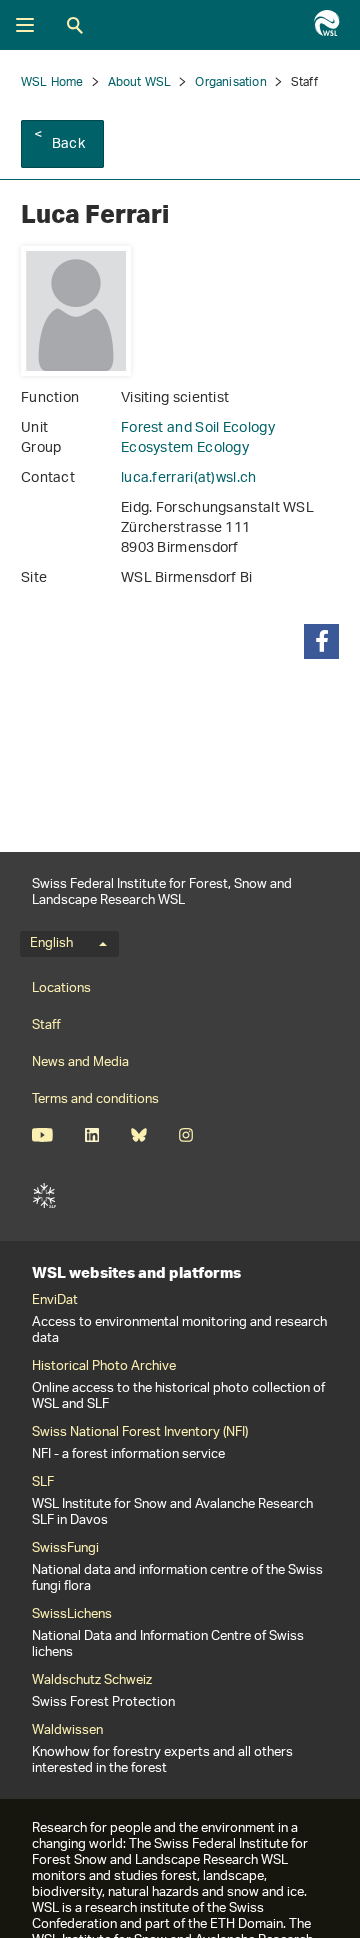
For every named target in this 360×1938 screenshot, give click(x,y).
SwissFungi (65, 1549)
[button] (321, 641)
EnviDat (55, 1301)
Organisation (230, 82)
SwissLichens (72, 1615)
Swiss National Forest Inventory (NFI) (140, 1433)
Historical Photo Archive (104, 1367)
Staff (46, 1025)
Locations (61, 988)
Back (68, 144)
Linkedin (91, 1135)
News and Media (80, 1062)
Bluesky (138, 1135)
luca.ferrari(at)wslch (189, 478)
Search (75, 25)
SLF (44, 1196)
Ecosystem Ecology (185, 448)
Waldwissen (67, 1731)
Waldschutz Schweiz (92, 1681)
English (51, 944)
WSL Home (52, 82)
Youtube (42, 1135)
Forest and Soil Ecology (198, 428)
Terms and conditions (95, 1099)
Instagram (185, 1135)
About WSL (140, 82)
